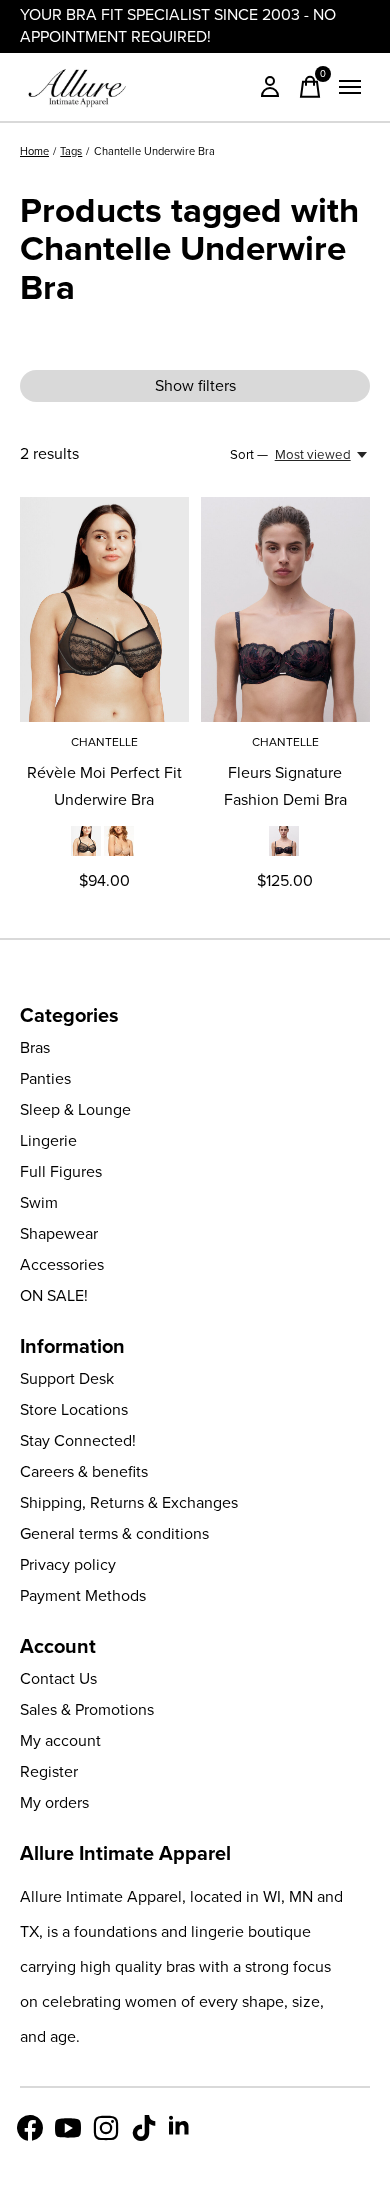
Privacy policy (68, 1564)
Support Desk (67, 1378)
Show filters (195, 385)
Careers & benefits (84, 1471)
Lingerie (48, 1140)
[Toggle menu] (350, 87)
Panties (45, 1078)
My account (60, 1740)
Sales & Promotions (87, 1709)
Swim (39, 1202)
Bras (35, 1047)
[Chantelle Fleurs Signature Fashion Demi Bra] (285, 609)
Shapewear (59, 1233)
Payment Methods (83, 1595)
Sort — (249, 454)
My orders (54, 1802)
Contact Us (58, 1678)
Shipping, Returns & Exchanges (129, 1502)
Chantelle (104, 742)
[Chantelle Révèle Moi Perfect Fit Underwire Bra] (104, 609)
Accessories (62, 1264)
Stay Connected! (78, 1440)
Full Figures (61, 1171)
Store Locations (74, 1409)
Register (49, 1771)
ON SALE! (54, 1295)
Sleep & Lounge (75, 1109)
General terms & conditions (114, 1533)
